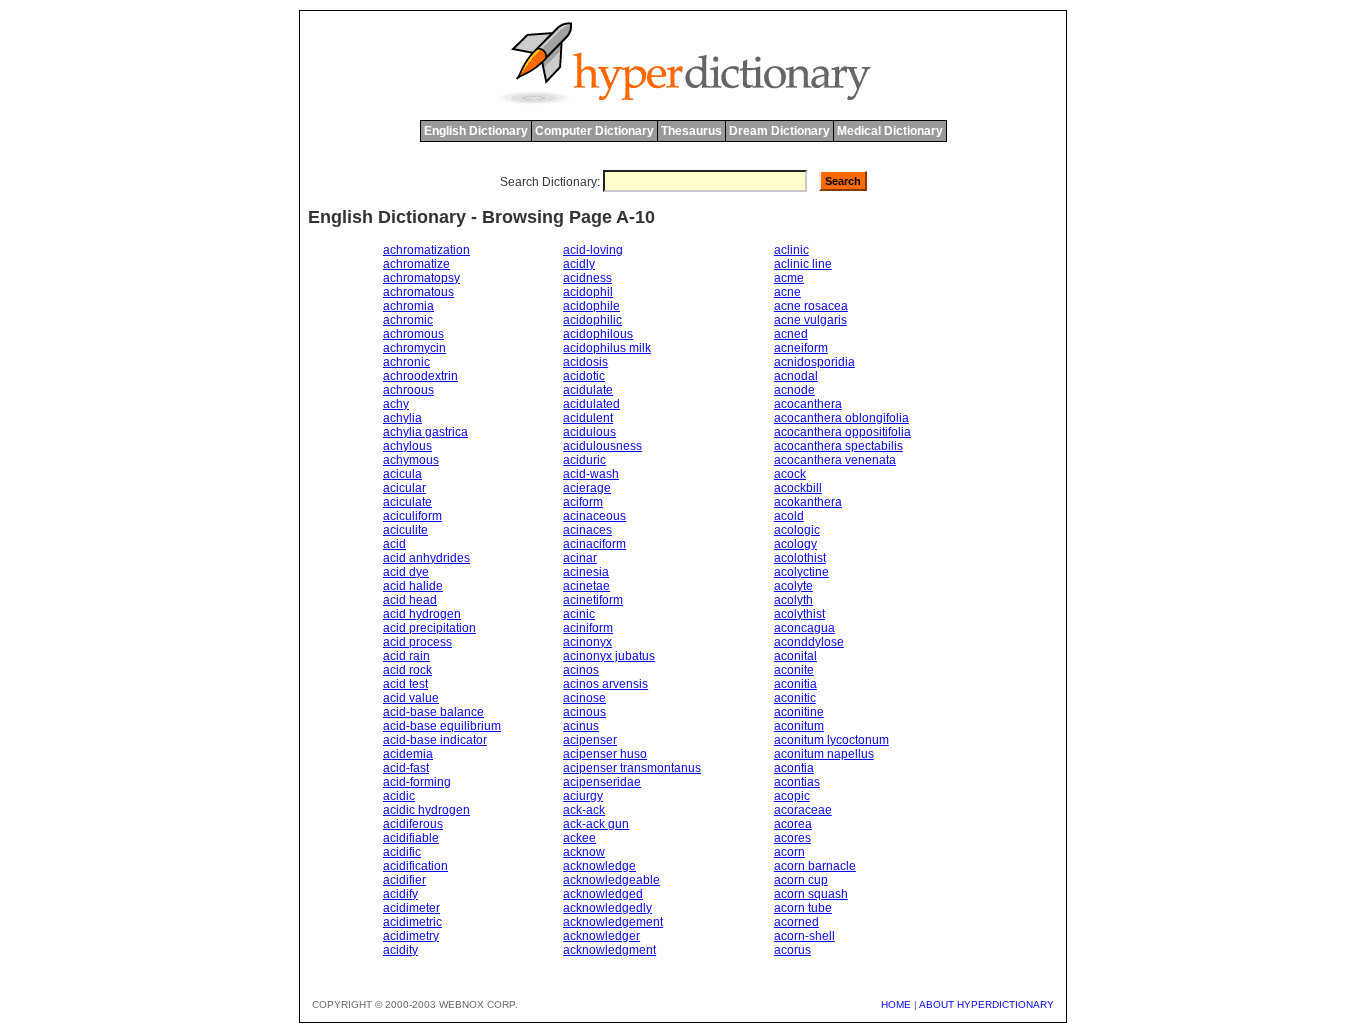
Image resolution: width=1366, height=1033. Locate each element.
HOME (896, 1004)
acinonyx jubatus (609, 656)
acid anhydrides (426, 558)
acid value (411, 698)
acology (795, 544)
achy (396, 404)
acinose (584, 698)
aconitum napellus (824, 754)
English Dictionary (476, 131)
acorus (792, 950)
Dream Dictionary (779, 131)
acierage (587, 488)
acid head (410, 600)
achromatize (416, 264)
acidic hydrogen (426, 810)
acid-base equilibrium (442, 726)
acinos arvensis (605, 684)
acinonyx (587, 642)
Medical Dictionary (890, 131)
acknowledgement (613, 922)
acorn (789, 852)
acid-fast (406, 768)
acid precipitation (429, 628)
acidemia (408, 754)
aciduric (584, 460)
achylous (407, 446)
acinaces (587, 530)
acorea (793, 824)
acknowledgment (609, 950)
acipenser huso (605, 754)
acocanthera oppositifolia (842, 432)
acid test (405, 684)
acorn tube (803, 908)
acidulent (588, 418)
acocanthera (808, 404)
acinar (580, 558)
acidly (579, 264)
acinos (581, 670)
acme (789, 278)
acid (394, 544)
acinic (579, 614)
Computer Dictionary (594, 131)
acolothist (800, 558)
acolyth (793, 600)
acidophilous (598, 334)
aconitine (799, 712)
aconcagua (804, 628)
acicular (404, 488)
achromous (413, 334)
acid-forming (417, 782)
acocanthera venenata (835, 460)
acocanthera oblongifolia (841, 418)
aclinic (791, 250)
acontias (797, 782)
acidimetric (412, 922)
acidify (400, 894)
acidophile (591, 306)
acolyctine (801, 572)
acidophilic (592, 320)
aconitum (799, 726)
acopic (792, 796)
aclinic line (803, 264)
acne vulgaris (810, 320)
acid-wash (591, 474)
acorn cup (801, 880)
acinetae (586, 586)
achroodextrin (420, 376)
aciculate (407, 502)
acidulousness (602, 446)
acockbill (798, 488)
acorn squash (811, 894)
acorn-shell (804, 936)
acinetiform (593, 600)
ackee (579, 838)
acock (790, 474)
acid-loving (593, 250)
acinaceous (594, 516)
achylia (402, 418)
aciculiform (412, 516)
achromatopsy (421, 278)
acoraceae (803, 810)
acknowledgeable (611, 880)
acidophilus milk (607, 348)
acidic (399, 796)
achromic (408, 320)
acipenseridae (602, 782)
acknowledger (601, 936)
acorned (796, 922)
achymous (411, 460)
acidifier (404, 880)
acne (787, 292)
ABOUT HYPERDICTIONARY (986, 1004)
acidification (415, 866)
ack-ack (584, 810)
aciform (583, 502)
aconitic (795, 698)
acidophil (588, 292)
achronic (406, 362)
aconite (794, 670)
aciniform (588, 628)
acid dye (406, 572)
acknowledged (603, 894)
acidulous (589, 432)
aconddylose (809, 642)
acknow (584, 852)
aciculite (405, 530)
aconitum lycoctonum (831, 740)
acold (789, 516)
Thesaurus (691, 131)
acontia (794, 768)
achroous (408, 390)
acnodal (796, 376)
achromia (408, 306)
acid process (417, 642)
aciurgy (583, 796)
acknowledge (599, 866)
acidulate (588, 390)
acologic (797, 530)
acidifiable (411, 838)
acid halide (413, 586)
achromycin (414, 348)
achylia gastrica (425, 432)
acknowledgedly (607, 908)
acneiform (801, 348)
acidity (400, 950)
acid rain (406, 656)
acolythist (799, 614)
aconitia (795, 684)
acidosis (585, 362)
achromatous (418, 292)
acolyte (793, 586)
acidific (402, 852)
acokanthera (808, 502)
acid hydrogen (422, 614)
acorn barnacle (815, 866)
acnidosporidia (814, 362)
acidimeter (411, 908)
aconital (795, 656)
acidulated (591, 404)
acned (791, 334)
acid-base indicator (435, 740)
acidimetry (411, 936)
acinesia (586, 572)
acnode (794, 390)
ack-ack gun (596, 824)
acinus (581, 726)
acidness (587, 278)
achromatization (426, 250)
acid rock (407, 670)
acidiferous (413, 824)
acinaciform (594, 544)
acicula (402, 474)
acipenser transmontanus (632, 768)
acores (792, 838)
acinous (584, 712)
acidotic (584, 376)
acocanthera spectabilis (838, 446)
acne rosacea (811, 306)
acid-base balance (433, 712)
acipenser (590, 740)
